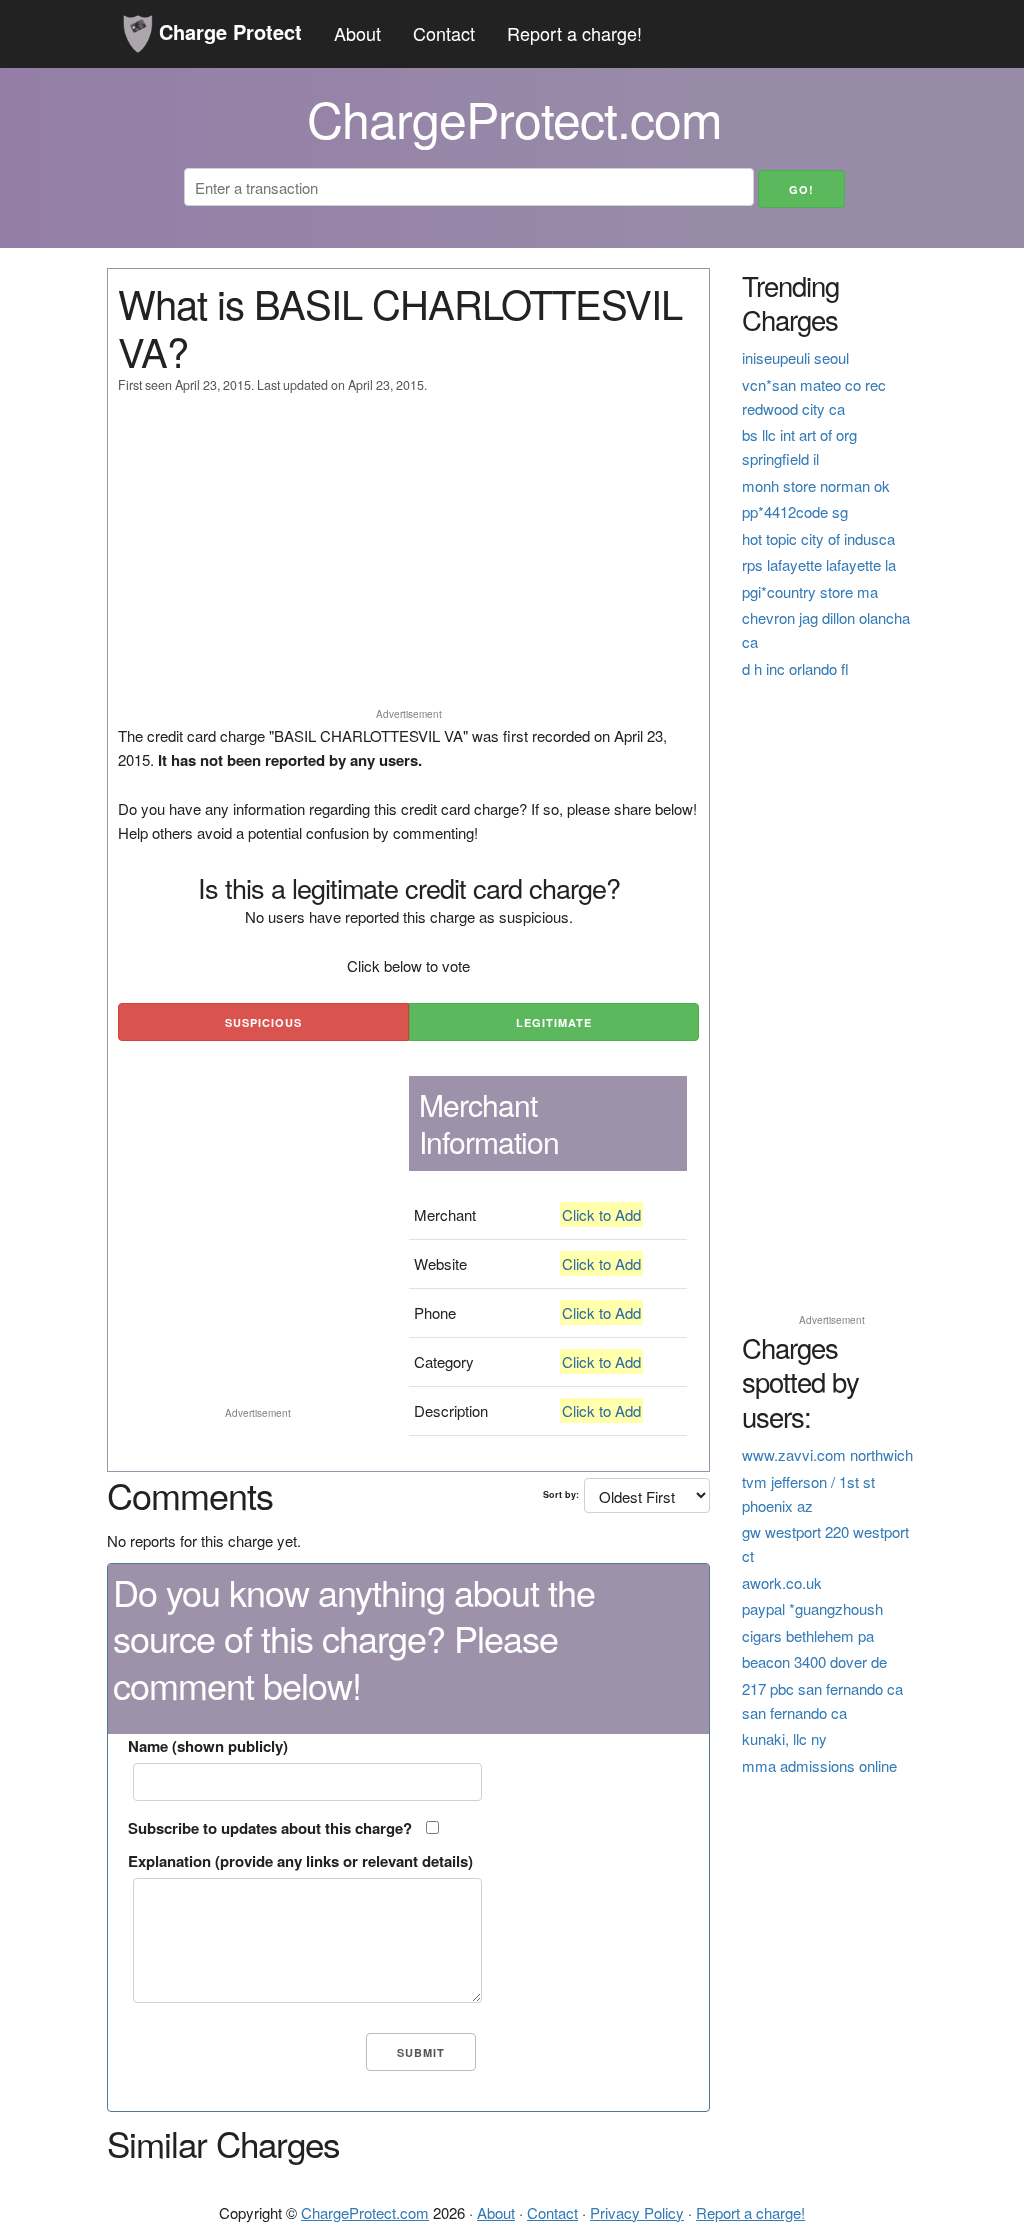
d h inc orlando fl (795, 668)
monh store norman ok (816, 485)
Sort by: (561, 1494)
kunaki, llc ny (784, 1738)
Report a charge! (574, 33)
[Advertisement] (409, 560)
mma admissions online (819, 1765)
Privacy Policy (637, 2212)
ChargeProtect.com (365, 2212)
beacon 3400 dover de (814, 1661)
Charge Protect (227, 31)
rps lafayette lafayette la (819, 564)
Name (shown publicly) (208, 1746)
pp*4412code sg (795, 511)
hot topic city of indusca (818, 538)
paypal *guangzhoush (812, 1608)
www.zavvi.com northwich (827, 1454)
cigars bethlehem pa (808, 1635)
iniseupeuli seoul (795, 357)
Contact (444, 33)
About (357, 33)
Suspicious (263, 1022)
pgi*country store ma (810, 591)
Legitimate (554, 1022)
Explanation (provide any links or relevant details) (300, 1861)
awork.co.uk (782, 1582)
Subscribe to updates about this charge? (270, 1828)
